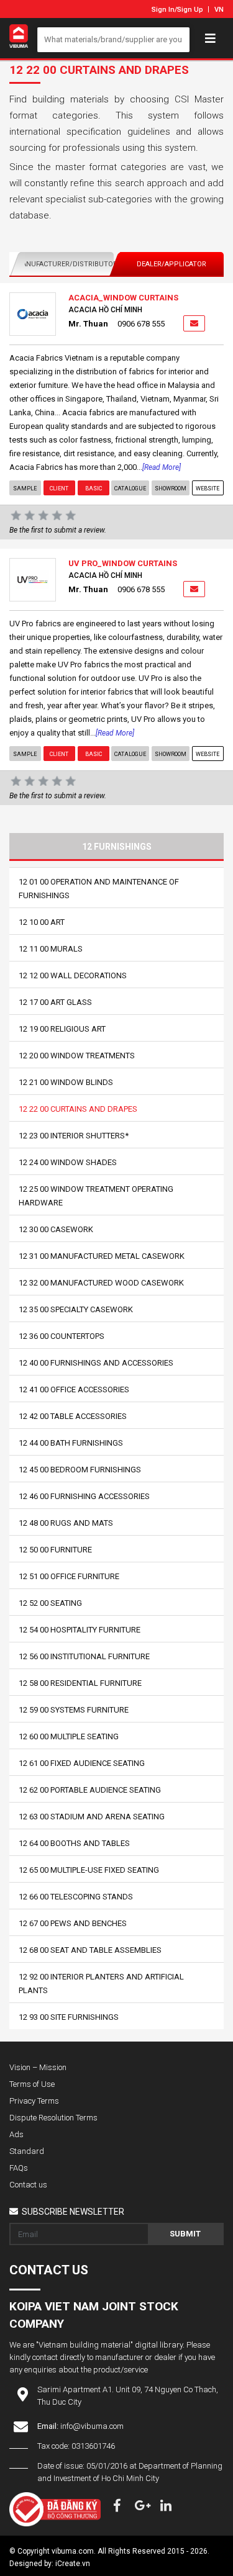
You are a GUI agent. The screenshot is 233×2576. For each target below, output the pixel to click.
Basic (93, 489)
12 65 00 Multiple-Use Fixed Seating (89, 1870)
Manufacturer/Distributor (65, 264)
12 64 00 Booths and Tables (74, 1843)
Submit (185, 2234)
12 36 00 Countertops (62, 1336)
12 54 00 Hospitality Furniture (80, 1630)
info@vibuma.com (92, 2426)
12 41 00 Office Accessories (74, 1389)
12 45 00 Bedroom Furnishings (80, 1470)
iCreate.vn (73, 2564)
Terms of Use (32, 2084)
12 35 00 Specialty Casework (76, 1309)
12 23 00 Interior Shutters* (74, 1136)
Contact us (28, 2185)
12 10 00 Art (42, 922)
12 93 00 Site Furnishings (69, 2017)
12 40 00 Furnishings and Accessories (96, 1363)
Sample (25, 489)
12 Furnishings (117, 847)
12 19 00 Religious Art (62, 1029)
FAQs (19, 2168)
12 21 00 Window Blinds (66, 1082)
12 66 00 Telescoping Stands (76, 1897)
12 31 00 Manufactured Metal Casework (102, 1256)
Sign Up (190, 10)
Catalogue (130, 489)
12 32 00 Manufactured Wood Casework (101, 1283)
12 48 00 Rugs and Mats (66, 1523)
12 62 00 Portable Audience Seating (90, 1790)
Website (208, 489)
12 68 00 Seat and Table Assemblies (90, 1950)
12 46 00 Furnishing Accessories (84, 1496)
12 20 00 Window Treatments (77, 1056)
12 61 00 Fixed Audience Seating (82, 1763)
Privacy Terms (34, 2101)
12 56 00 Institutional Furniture (84, 1656)
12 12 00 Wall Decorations (73, 975)
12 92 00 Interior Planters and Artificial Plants (101, 1984)
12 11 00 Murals (51, 949)
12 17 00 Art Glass (55, 1002)
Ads (16, 2134)
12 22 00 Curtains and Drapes (78, 1109)
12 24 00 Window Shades (68, 1162)
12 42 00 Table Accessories (73, 1416)
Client (59, 489)
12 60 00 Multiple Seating (69, 1736)
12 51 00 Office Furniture (69, 1576)
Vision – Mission (38, 2067)
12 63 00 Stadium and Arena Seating (92, 1817)
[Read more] (162, 467)
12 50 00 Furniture (55, 1550)
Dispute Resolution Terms (53, 2118)
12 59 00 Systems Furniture (74, 1710)
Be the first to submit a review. (58, 530)
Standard (27, 2151)
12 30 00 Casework (56, 1229)
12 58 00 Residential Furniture (80, 1683)
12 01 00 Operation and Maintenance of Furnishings (99, 889)
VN (219, 10)
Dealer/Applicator (171, 264)
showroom (171, 489)
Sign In (163, 10)
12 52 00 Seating (50, 1603)
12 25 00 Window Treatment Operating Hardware (96, 1196)
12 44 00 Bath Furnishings (71, 1443)
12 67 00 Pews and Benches (73, 1923)
